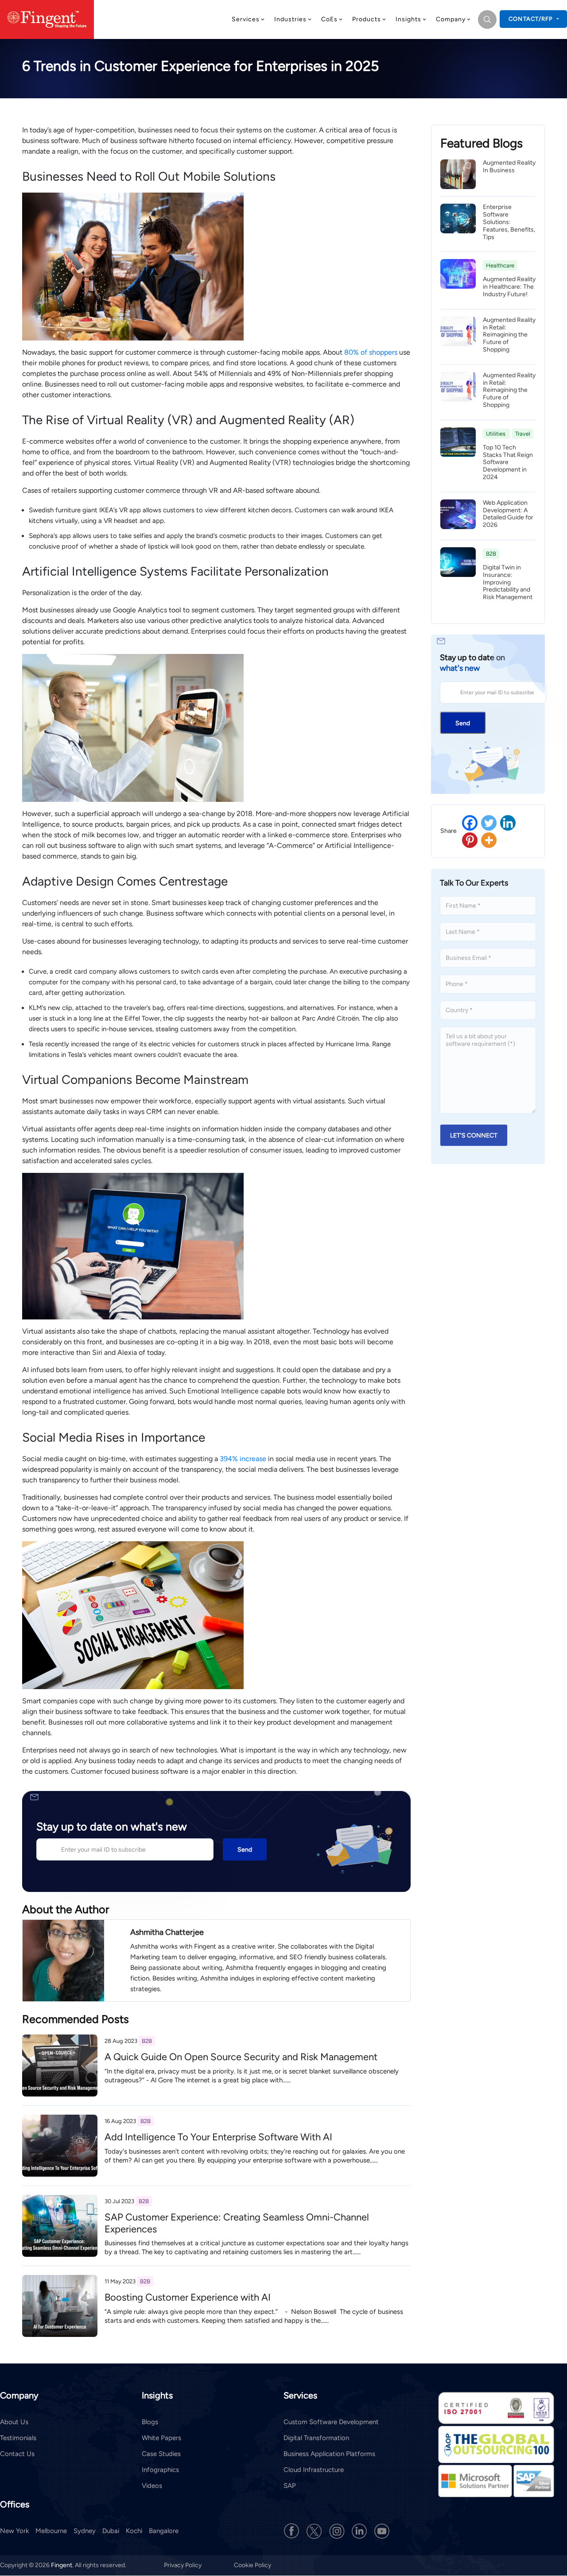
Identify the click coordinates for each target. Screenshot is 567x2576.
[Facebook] (470, 823)
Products (367, 19)
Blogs (150, 2422)
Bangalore (164, 2531)
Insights (408, 19)
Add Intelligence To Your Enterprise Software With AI (218, 2137)
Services (246, 19)
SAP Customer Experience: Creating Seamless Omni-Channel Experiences (237, 2223)
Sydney (85, 2531)
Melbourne (51, 2531)
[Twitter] (489, 823)
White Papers (161, 2438)
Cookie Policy (252, 2566)
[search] (487, 19)
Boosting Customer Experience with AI (188, 2297)
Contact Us (17, 2454)
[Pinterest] (470, 840)
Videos (152, 2486)
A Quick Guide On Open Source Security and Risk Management (241, 2057)
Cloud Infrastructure (314, 2470)
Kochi (134, 2531)
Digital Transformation (316, 2438)
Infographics (160, 2470)
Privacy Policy (183, 2566)
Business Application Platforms (329, 2454)
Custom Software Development (331, 2422)
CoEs (329, 19)
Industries (290, 19)
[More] (489, 840)
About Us (14, 2422)
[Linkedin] (508, 823)
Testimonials (18, 2438)
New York (14, 2531)
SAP (290, 2486)
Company (451, 19)
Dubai (111, 2531)
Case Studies (161, 2454)
